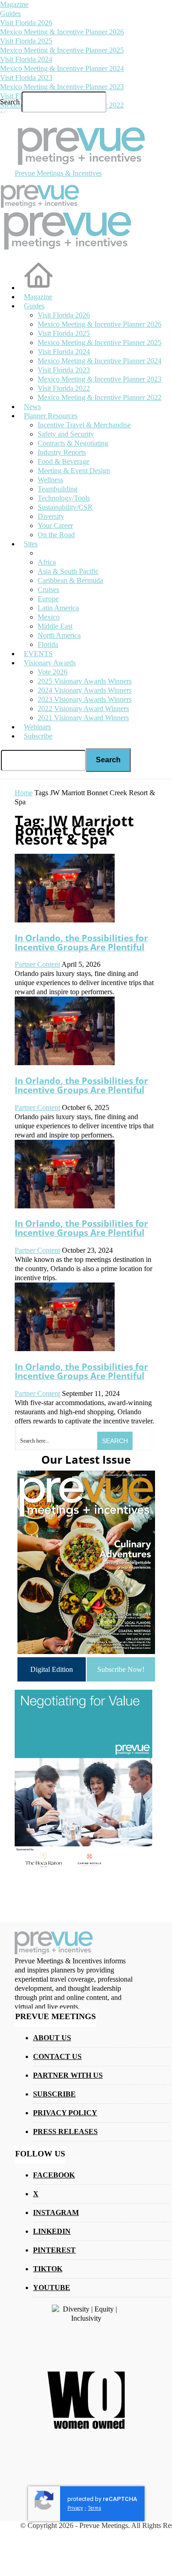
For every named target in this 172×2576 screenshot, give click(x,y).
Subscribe (38, 736)
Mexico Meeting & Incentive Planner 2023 (62, 87)
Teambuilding (58, 489)
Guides (10, 13)
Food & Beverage (64, 461)
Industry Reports (62, 452)
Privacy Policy (65, 2113)
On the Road (56, 535)
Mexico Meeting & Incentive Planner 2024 (62, 68)
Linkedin (52, 2231)
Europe (48, 599)
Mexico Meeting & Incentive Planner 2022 (100, 397)
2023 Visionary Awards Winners (85, 699)
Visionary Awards (50, 663)
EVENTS (38, 654)
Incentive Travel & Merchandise (84, 425)
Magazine (14, 4)
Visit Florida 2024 (26, 59)
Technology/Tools (64, 498)
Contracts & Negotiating (73, 443)
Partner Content (37, 964)
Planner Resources (51, 416)
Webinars (37, 727)
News (32, 407)
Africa (47, 562)
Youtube (52, 2288)
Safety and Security (66, 434)
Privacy (75, 2508)
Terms (95, 2508)
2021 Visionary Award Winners (83, 718)
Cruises (48, 590)
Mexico (49, 617)
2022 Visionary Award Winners (83, 709)
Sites (31, 544)
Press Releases (65, 2131)
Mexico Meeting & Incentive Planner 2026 (62, 32)
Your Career (55, 525)
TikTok (48, 2269)
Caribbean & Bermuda (70, 580)
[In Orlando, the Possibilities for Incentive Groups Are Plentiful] (65, 920)
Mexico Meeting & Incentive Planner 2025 (62, 50)
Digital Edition (52, 1669)
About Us (52, 2038)
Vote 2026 (53, 672)
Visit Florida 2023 (26, 78)
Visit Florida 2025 (26, 41)
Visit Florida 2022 (64, 388)
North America (59, 635)
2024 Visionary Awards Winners (85, 690)
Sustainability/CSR (65, 507)
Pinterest (54, 2250)
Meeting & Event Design (74, 471)
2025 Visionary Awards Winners (85, 681)
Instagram (56, 2212)
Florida (48, 644)
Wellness (50, 480)
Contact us (57, 2056)
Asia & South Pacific (68, 571)
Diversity (51, 516)
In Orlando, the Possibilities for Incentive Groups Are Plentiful (81, 942)
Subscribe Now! (121, 1669)
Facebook (54, 2175)
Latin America (58, 608)
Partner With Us (68, 2075)
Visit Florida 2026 (26, 23)
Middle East (55, 626)
